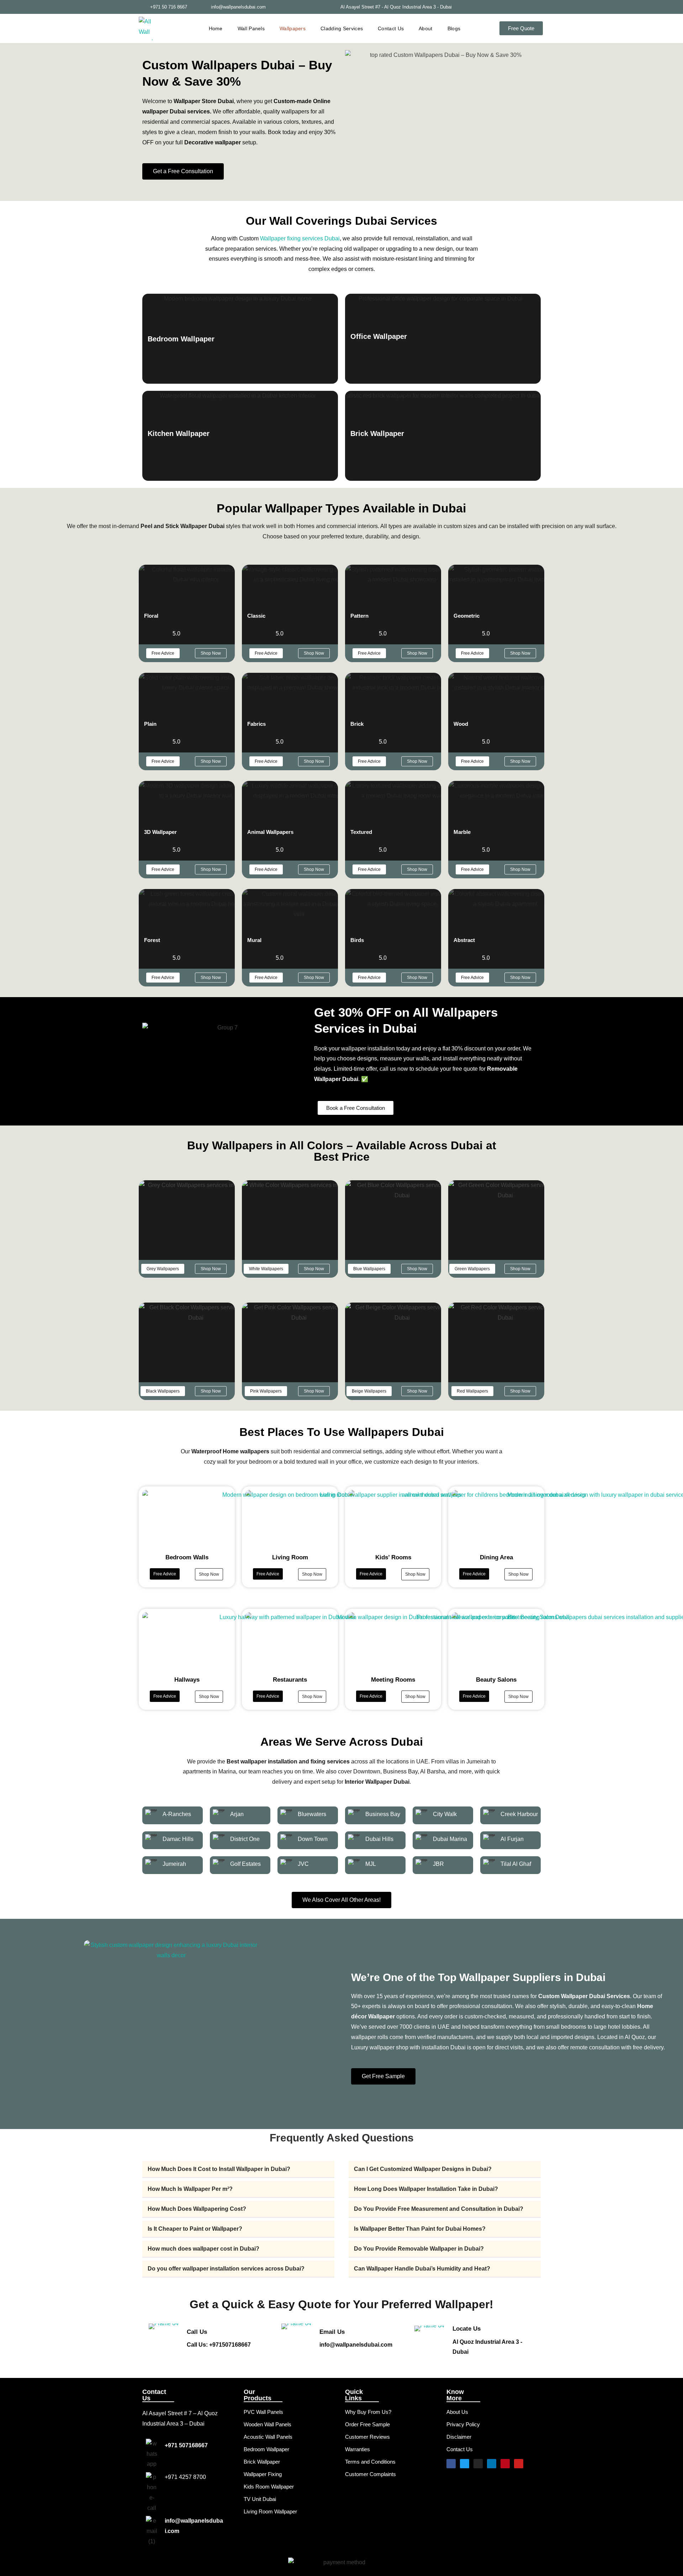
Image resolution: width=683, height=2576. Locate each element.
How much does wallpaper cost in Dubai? (203, 2249)
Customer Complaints (370, 2474)
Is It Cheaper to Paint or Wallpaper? (195, 2229)
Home (216, 28)
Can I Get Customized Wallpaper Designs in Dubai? (423, 2169)
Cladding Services (342, 28)
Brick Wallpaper (262, 2462)
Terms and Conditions (370, 2462)
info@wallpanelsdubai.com (238, 7)
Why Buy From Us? (368, 2412)
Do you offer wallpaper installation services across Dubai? (226, 2269)
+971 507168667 (186, 2445)
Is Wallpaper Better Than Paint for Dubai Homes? (420, 2229)
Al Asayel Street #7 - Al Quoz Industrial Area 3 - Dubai (396, 7)
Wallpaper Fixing (263, 2474)
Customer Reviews (367, 2437)
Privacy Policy (463, 2424)
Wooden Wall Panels (268, 2424)
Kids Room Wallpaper (269, 2487)
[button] (163, 1269)
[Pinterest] (528, 7)
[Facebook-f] (500, 7)
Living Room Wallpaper (270, 2511)
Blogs (454, 28)
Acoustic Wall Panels (268, 2437)
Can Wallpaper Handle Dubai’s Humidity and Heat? (422, 2269)
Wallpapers (293, 28)
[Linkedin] (492, 2464)
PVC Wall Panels (263, 2412)
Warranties (358, 2449)
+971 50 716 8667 (169, 7)
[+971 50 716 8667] (142, 7)
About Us (457, 2412)
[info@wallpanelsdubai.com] (203, 7)
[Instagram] (542, 7)
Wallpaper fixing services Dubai (300, 238)
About (426, 28)
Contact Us (391, 28)
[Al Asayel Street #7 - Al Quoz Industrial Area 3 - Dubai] (460, 7)
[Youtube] (519, 2464)
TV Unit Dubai (260, 2499)
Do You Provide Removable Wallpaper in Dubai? (419, 2249)
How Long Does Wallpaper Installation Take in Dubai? (426, 2189)
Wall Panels (251, 28)
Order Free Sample (367, 2424)
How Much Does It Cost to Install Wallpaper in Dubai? (219, 2169)
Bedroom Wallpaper (266, 2449)
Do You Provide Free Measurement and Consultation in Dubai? (439, 2209)
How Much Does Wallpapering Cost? (197, 2209)
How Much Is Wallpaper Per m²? (190, 2189)
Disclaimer (459, 2437)
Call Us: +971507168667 (219, 2345)
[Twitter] (514, 7)
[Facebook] (451, 2464)
